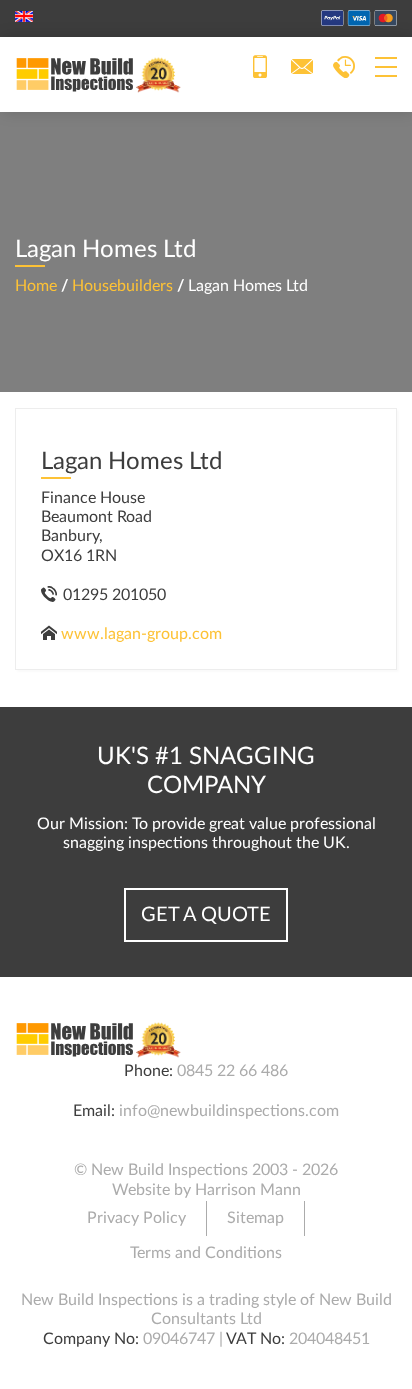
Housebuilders (122, 286)
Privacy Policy (136, 1218)
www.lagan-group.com (141, 634)
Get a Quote (206, 915)
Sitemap (255, 1218)
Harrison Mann (248, 1190)
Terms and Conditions (206, 1253)
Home (36, 286)
